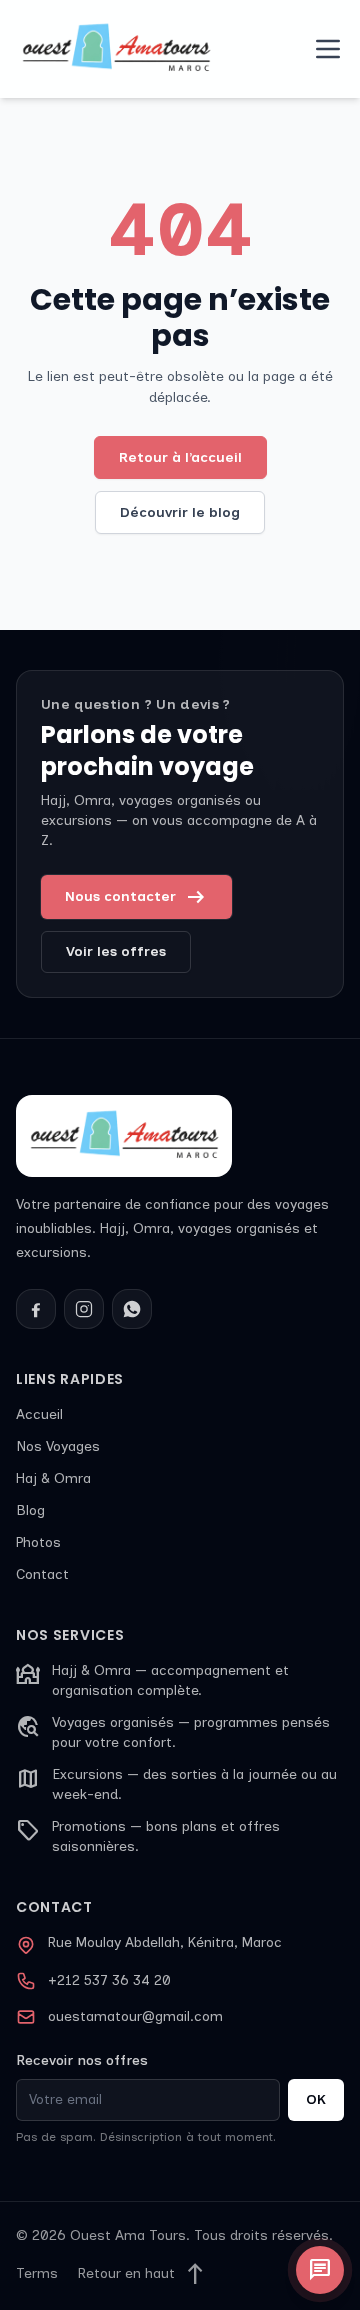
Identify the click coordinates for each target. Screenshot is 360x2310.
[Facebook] (36, 1309)
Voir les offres (116, 951)
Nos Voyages (58, 1446)
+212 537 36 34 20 (109, 1980)
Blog (30, 1510)
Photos (38, 1542)
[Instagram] (84, 1309)
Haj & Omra (53, 1478)
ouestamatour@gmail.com (135, 2016)
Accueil (39, 1414)
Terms (37, 2273)
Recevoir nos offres (82, 2060)
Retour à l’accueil (180, 457)
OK (316, 2099)
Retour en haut (142, 2274)
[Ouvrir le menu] (328, 49)
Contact (42, 1574)
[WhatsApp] (132, 1309)
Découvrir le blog (180, 512)
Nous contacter (136, 897)
